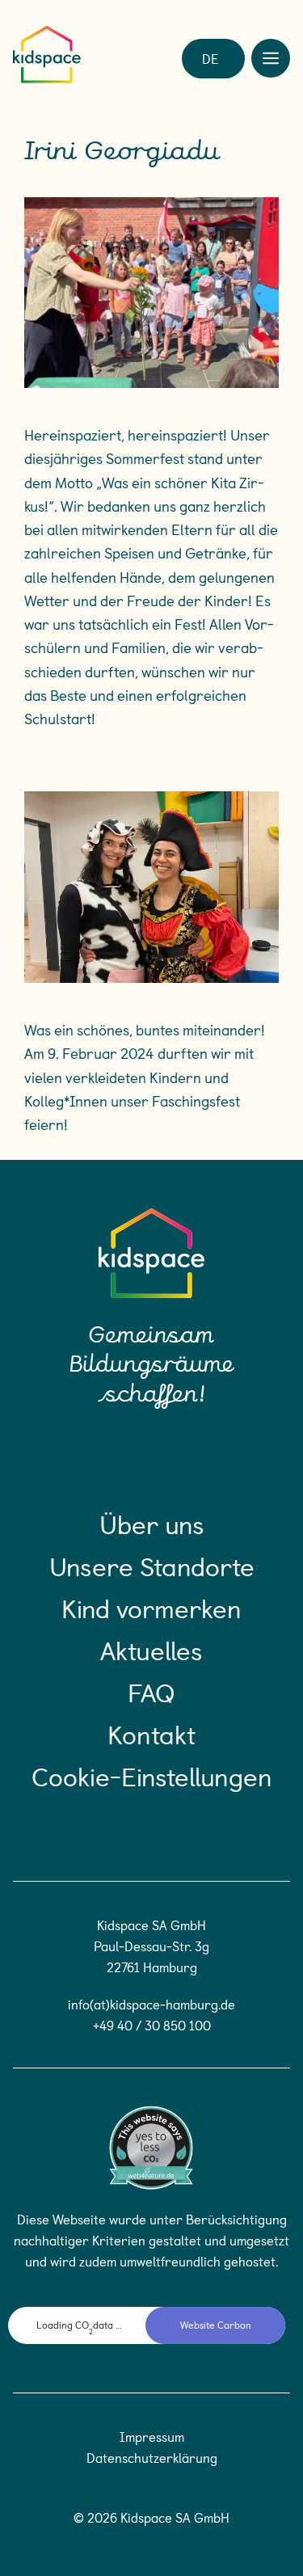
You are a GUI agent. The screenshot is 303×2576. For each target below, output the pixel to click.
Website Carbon (216, 2325)
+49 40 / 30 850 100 (152, 2025)
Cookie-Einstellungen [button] (152, 1776)
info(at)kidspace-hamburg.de (151, 2004)
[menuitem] (210, 57)
